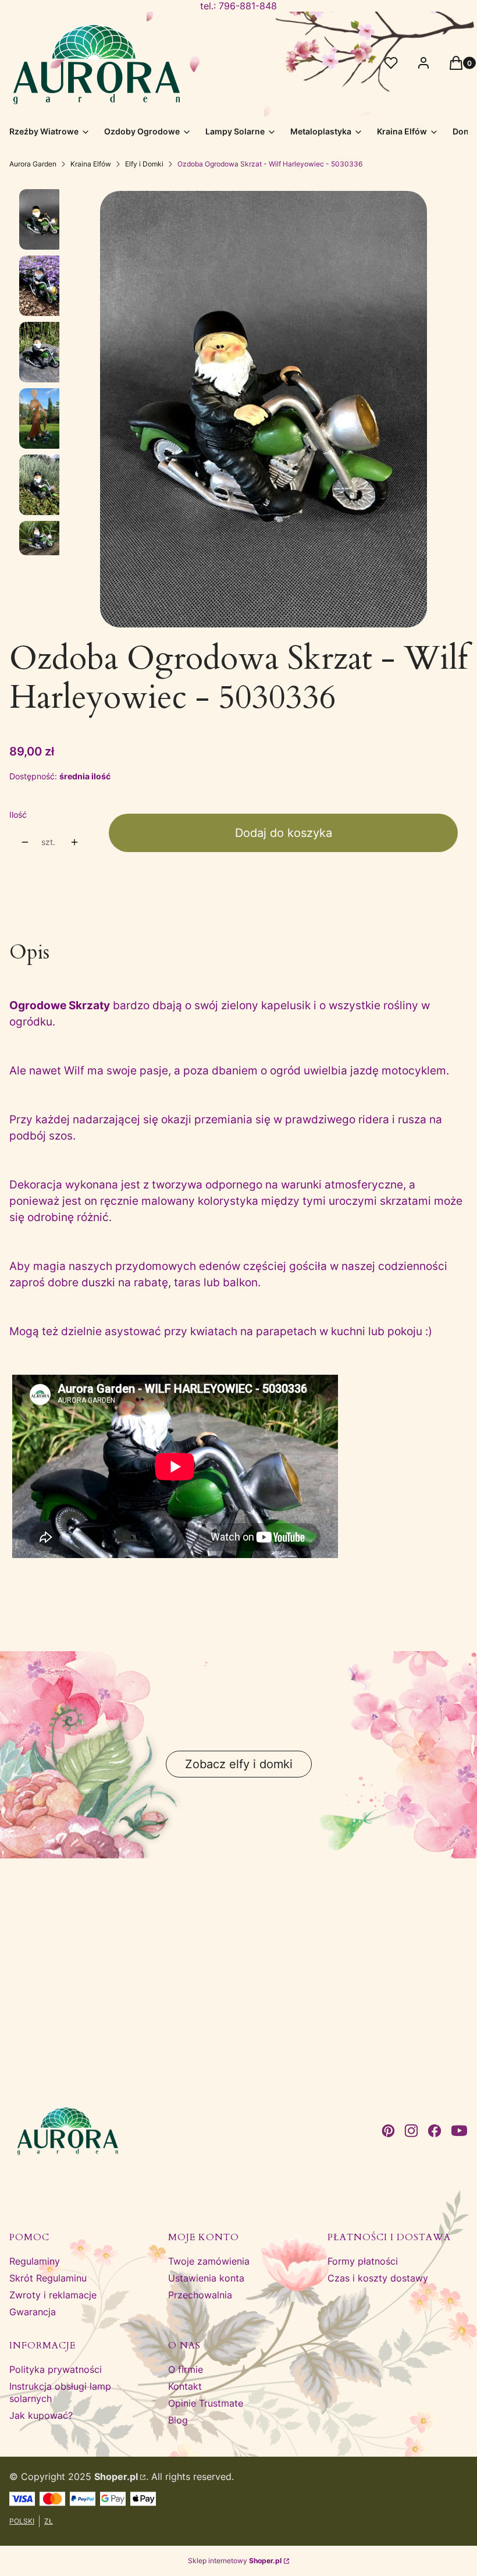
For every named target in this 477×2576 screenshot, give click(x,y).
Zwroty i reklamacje (53, 2295)
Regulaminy (35, 2261)
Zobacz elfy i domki (239, 1764)
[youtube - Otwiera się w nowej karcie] (459, 2131)
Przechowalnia (200, 2295)
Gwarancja (33, 2312)
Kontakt (185, 2386)
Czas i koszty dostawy (378, 2278)
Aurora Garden (33, 164)
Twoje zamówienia (209, 2261)
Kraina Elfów (91, 164)
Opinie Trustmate (206, 2403)
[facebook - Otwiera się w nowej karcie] (435, 2131)
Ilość (18, 815)
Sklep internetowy (235, 2561)
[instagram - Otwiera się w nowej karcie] (411, 2131)
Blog (178, 2420)
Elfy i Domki (144, 164)
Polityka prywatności (56, 2369)
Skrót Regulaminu (48, 2278)
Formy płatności (363, 2261)
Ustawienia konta (206, 2278)
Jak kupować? (41, 2415)
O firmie (186, 2369)
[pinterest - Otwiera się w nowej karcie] (388, 2131)
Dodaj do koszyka (284, 833)
